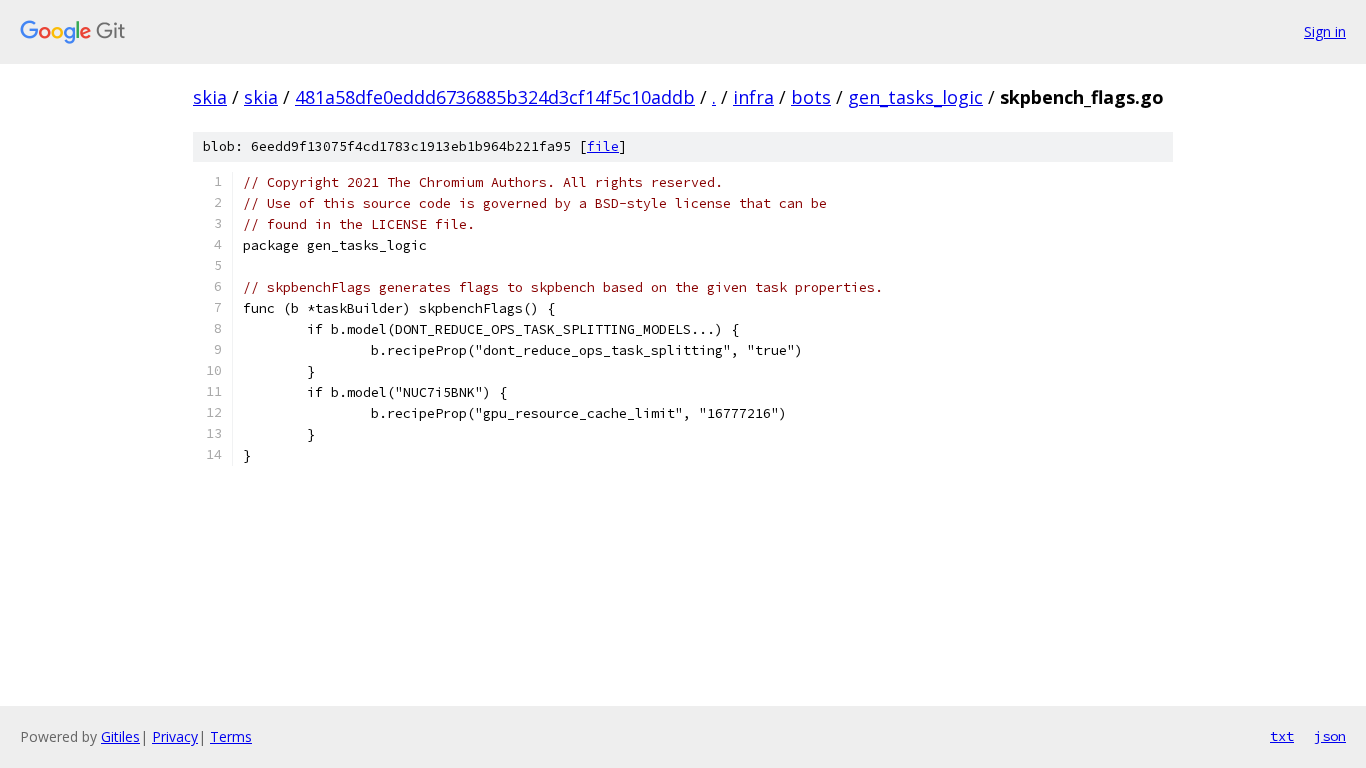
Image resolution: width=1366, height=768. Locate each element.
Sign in (1325, 31)
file (603, 146)
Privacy (175, 736)
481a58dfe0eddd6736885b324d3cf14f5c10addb (495, 97)
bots (811, 97)
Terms (231, 736)
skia (210, 97)
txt (1282, 736)
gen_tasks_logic (915, 97)
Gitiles (120, 736)
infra (753, 97)
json (1330, 736)
